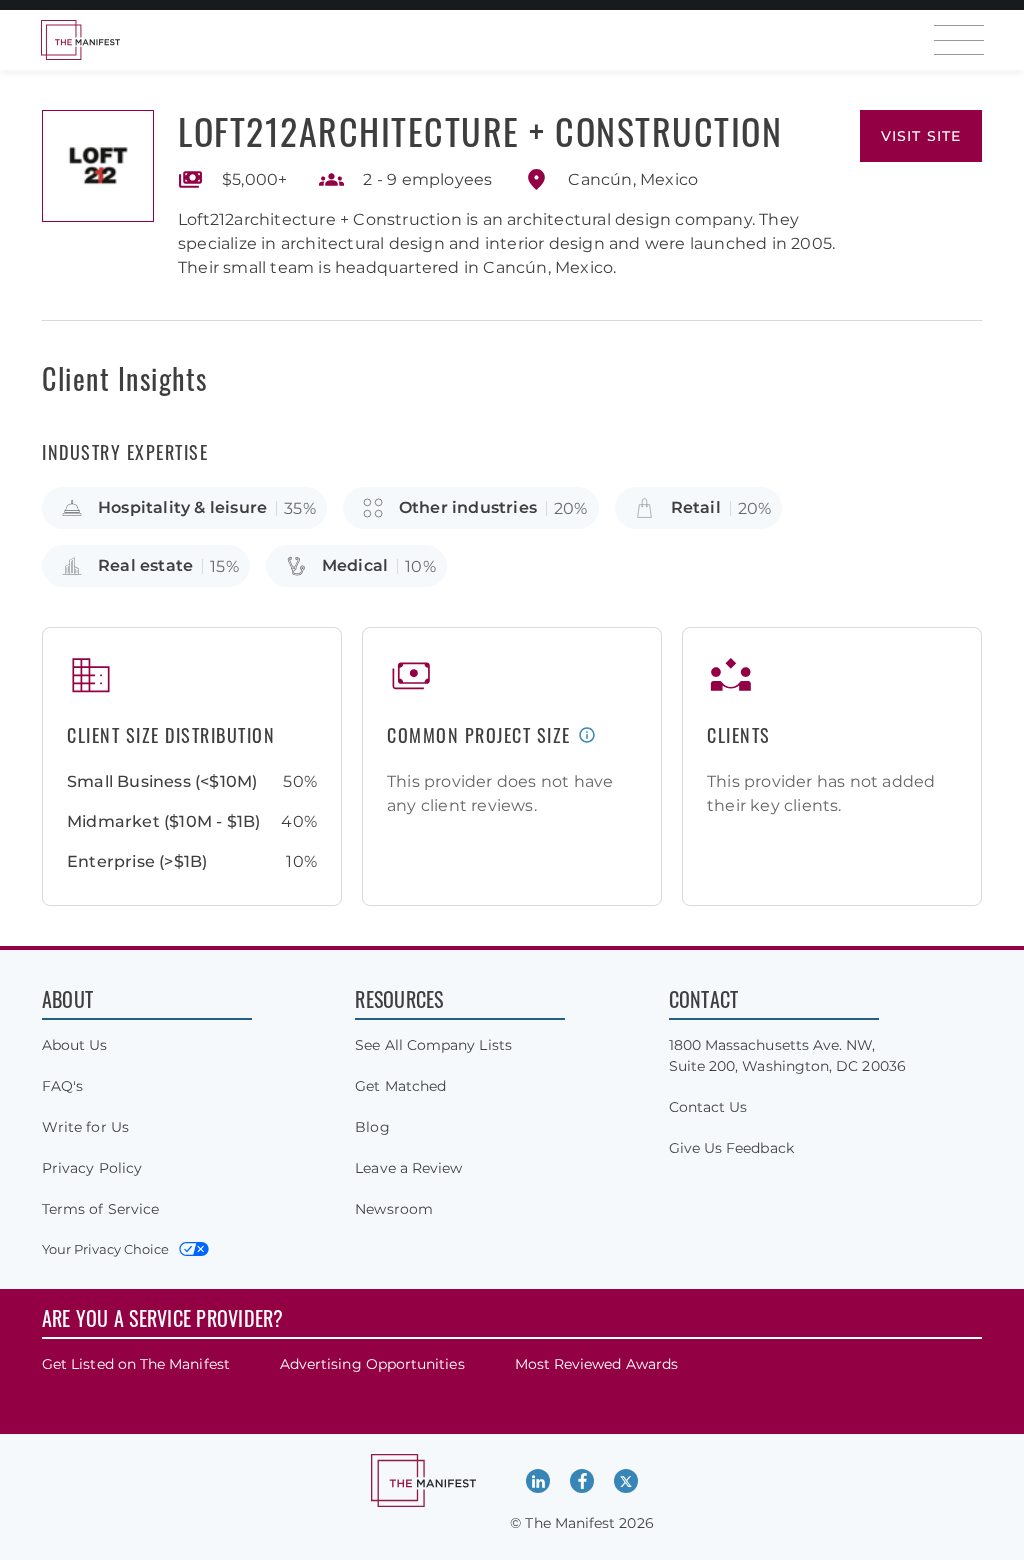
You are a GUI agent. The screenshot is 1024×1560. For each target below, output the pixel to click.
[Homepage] (80, 40)
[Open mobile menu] (959, 40)
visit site (921, 136)
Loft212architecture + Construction (480, 130)
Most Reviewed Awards (596, 1364)
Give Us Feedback (731, 1148)
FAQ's (62, 1086)
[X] (626, 1481)
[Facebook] (582, 1481)
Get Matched (400, 1086)
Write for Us (85, 1127)
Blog (372, 1127)
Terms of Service (100, 1209)
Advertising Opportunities (372, 1364)
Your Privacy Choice (105, 1249)
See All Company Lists (433, 1045)
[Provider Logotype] (98, 166)
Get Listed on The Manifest (136, 1364)
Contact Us (708, 1107)
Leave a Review (408, 1168)
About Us (75, 1045)
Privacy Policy (92, 1168)
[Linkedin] (538, 1481)
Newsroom (394, 1209)
